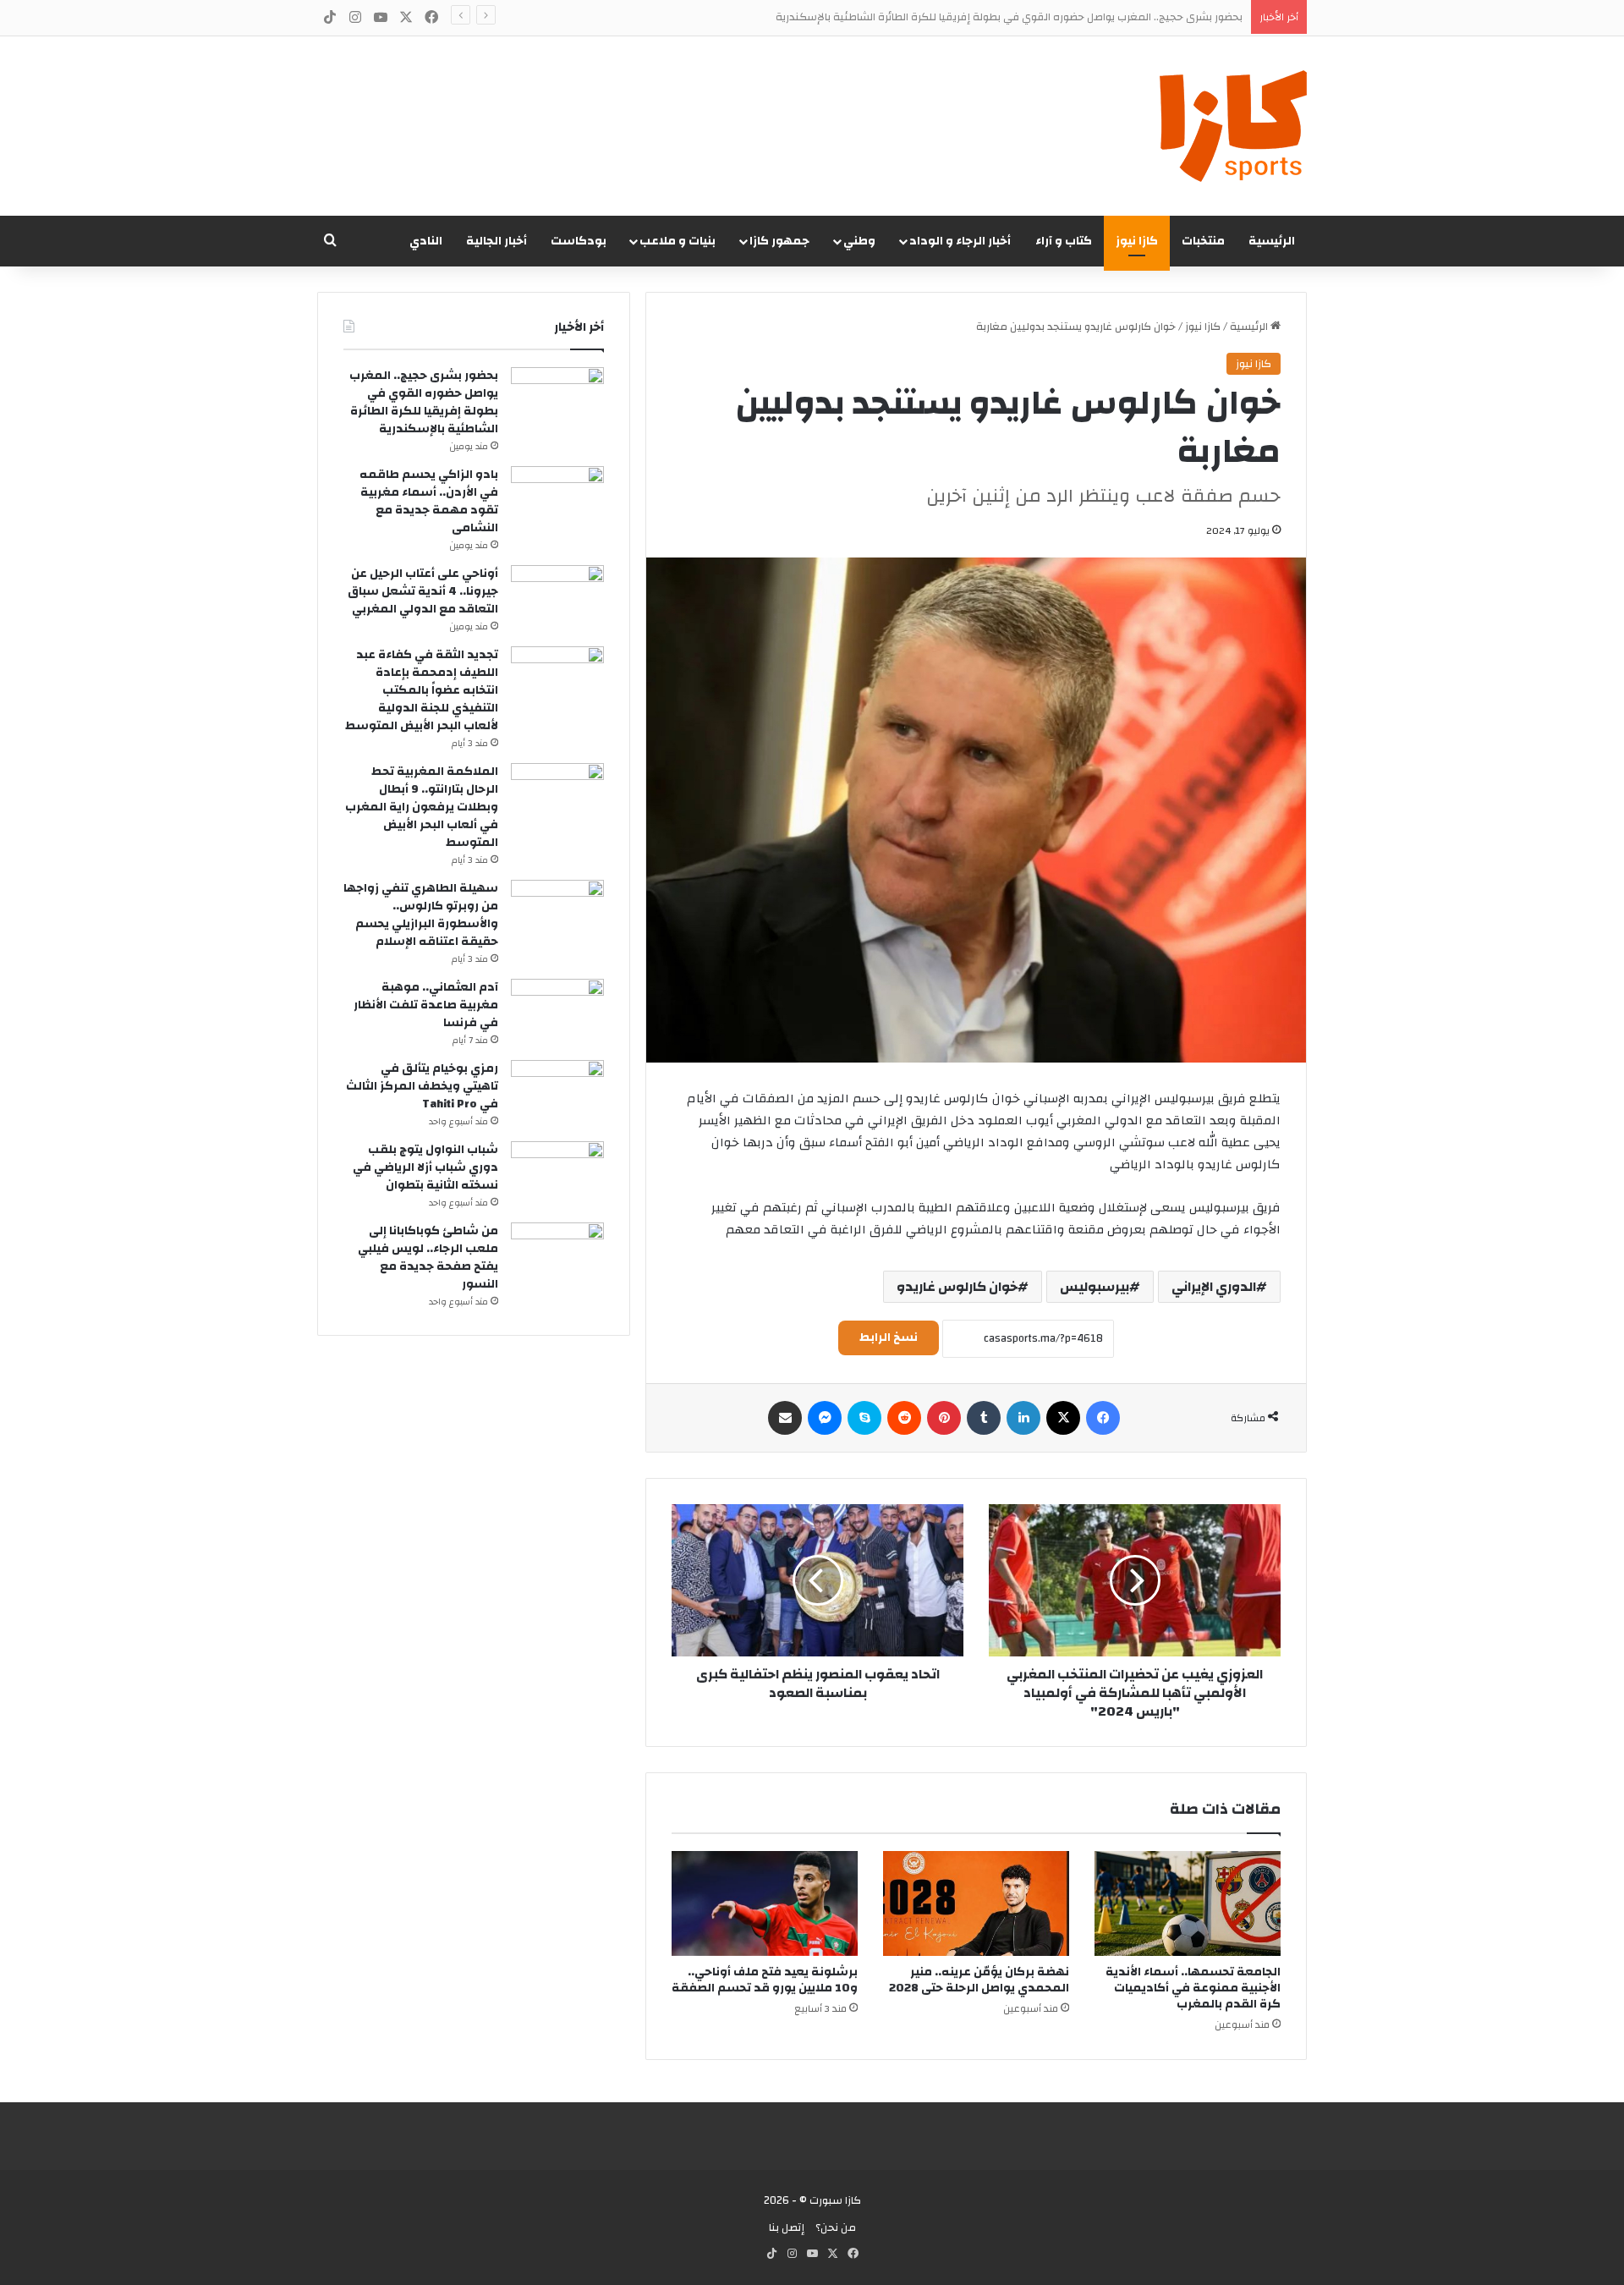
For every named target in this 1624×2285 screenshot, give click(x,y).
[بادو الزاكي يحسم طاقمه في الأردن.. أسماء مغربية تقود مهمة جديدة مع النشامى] (557, 498)
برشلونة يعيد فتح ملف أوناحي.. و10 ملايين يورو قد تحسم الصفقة (765, 1980)
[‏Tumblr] (984, 1418)
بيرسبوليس (1095, 1287)
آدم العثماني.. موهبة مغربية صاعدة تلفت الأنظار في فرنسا (426, 1005)
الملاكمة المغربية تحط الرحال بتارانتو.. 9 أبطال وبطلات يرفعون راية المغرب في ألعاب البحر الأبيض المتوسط (422, 807)
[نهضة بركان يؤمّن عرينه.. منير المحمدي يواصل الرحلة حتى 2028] (976, 1903)
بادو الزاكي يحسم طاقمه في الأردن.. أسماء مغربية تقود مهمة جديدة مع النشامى (429, 501)
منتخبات (1203, 241)
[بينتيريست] (944, 1418)
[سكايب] (864, 1418)
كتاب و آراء (1064, 241)
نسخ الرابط (889, 1337)
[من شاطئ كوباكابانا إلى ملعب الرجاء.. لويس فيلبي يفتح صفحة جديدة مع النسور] (557, 1254)
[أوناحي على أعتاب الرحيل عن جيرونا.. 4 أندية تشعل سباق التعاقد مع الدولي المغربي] (557, 597)
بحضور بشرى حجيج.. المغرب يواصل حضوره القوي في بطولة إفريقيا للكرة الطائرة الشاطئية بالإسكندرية (1009, 17)
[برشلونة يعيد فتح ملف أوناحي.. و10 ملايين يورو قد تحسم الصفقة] (765, 1903)
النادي (426, 241)
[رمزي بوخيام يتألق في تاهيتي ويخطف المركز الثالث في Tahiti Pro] (557, 1092)
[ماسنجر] (825, 1418)
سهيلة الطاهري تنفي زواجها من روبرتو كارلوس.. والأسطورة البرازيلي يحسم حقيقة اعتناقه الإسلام (421, 915)
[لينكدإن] (1023, 1418)
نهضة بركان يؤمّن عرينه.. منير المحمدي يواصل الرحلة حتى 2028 (979, 1980)
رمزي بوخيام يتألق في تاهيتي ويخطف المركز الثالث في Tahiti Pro (422, 1086)
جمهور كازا (779, 241)
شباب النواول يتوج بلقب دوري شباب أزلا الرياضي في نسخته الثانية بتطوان (425, 1167)
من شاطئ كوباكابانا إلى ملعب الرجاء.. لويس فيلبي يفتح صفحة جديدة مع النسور (428, 1258)
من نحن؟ (836, 2227)
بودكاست (579, 241)
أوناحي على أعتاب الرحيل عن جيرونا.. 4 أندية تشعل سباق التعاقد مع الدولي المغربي (423, 591)
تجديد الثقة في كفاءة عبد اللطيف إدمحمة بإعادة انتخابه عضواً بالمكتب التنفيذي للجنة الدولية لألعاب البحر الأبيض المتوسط (422, 690)
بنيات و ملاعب (678, 241)
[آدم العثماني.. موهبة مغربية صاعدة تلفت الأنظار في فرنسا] (557, 1011)
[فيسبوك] (1103, 1418)
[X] (1063, 1418)
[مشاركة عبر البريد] (785, 1418)
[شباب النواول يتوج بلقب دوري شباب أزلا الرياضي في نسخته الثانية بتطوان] (557, 1173)
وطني (859, 241)
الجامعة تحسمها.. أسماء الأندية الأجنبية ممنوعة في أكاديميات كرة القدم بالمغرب (1193, 1988)
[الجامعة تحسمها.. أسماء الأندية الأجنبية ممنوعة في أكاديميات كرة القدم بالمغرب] (1188, 1903)
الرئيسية (1272, 241)
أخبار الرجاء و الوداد (960, 241)
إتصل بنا (787, 2227)
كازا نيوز (1137, 241)
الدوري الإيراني (1214, 1287)
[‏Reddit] (904, 1418)
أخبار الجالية (497, 241)
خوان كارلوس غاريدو (957, 1287)
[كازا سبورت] (1233, 126)
